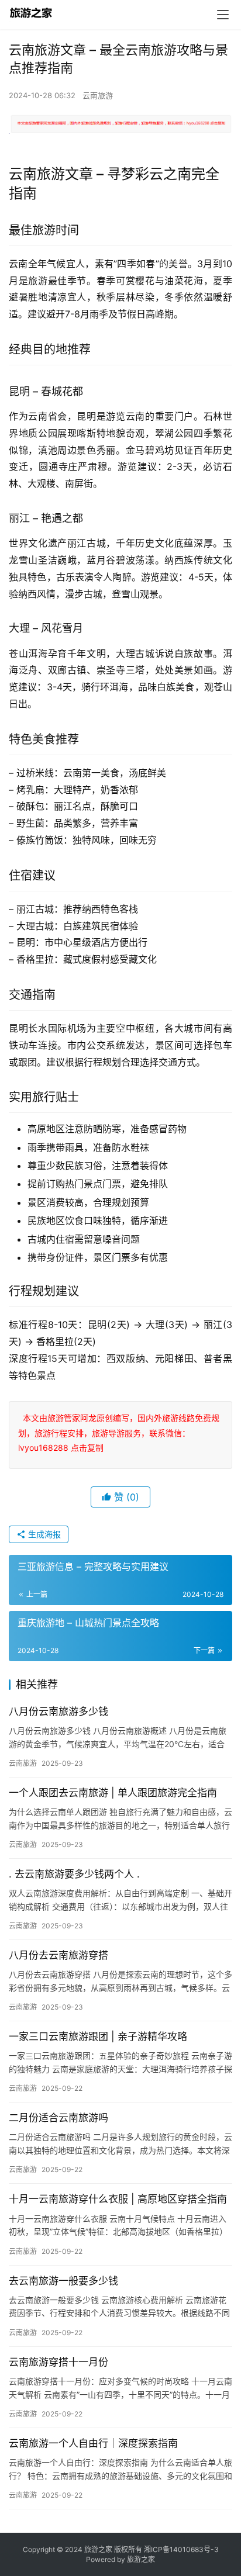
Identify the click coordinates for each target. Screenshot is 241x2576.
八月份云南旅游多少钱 (58, 1711)
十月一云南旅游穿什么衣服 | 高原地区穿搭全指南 (118, 2199)
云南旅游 (98, 95)
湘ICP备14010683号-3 (181, 2549)
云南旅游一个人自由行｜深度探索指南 (93, 2443)
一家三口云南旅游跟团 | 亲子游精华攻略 (98, 2036)
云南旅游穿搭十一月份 (58, 2362)
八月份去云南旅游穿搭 (58, 1955)
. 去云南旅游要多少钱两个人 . (74, 1874)
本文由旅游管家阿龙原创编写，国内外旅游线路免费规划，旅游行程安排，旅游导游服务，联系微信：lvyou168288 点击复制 (119, 1432)
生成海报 (43, 1534)
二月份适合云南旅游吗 (58, 2118)
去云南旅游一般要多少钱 (63, 2281)
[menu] (223, 15)
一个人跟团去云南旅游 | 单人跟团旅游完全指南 (113, 1793)
